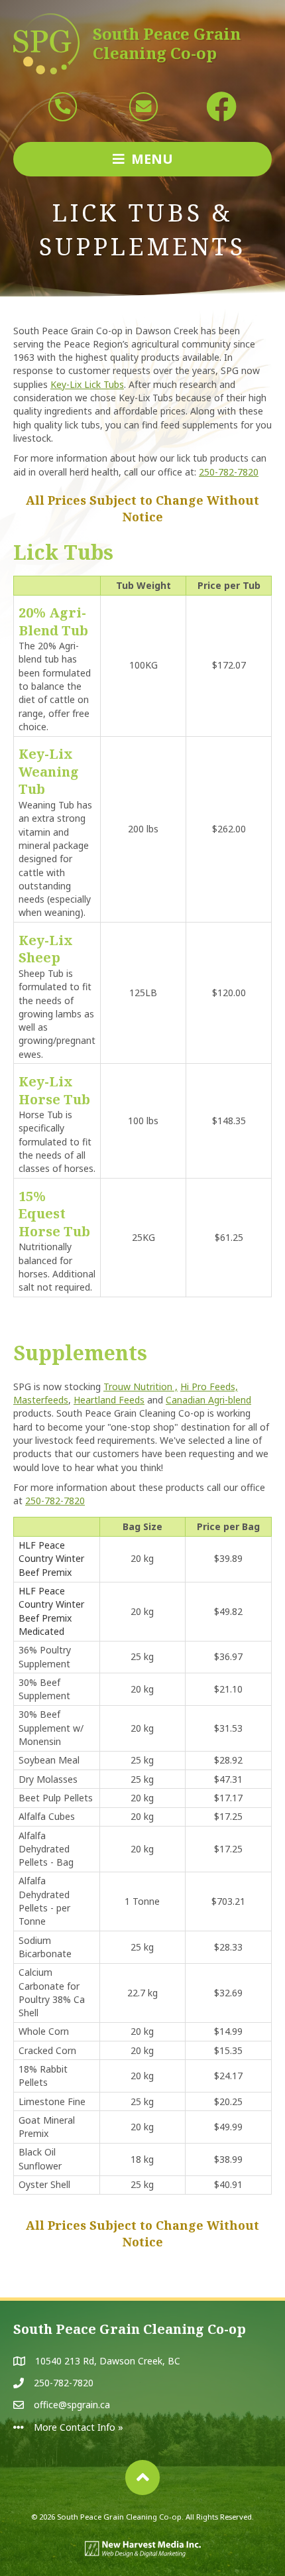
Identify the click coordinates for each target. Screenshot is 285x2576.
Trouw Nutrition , (141, 1386)
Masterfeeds (41, 1400)
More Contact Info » (79, 2427)
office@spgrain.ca (72, 2405)
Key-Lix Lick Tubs (87, 384)
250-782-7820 (229, 472)
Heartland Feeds (109, 1400)
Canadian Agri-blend (208, 1400)
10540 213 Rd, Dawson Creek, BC (108, 2361)
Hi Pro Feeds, (209, 1386)
